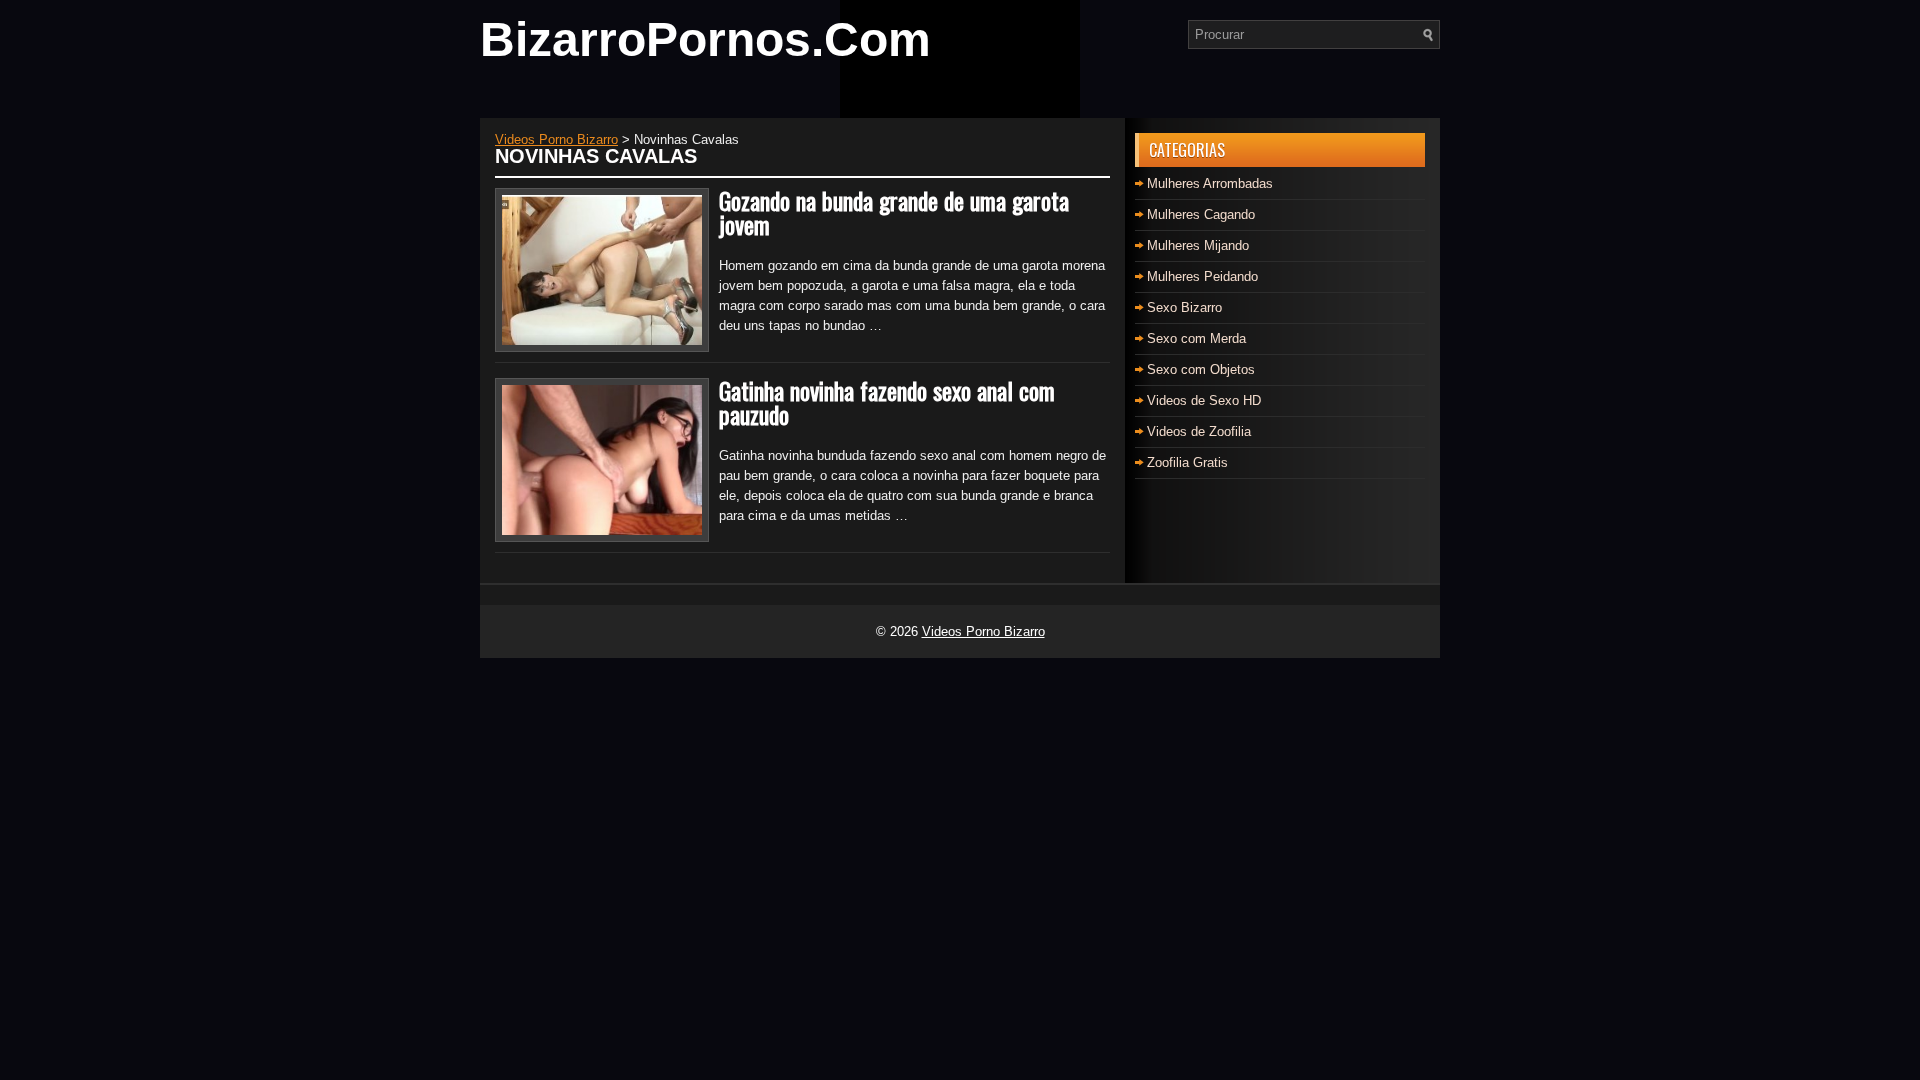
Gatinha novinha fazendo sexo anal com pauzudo (887, 402)
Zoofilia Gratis (1187, 462)
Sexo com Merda (1196, 338)
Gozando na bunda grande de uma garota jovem (894, 212)
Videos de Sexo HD (1204, 400)
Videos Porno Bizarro (983, 631)
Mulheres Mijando (1198, 245)
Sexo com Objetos (1201, 369)
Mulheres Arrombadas (1210, 183)
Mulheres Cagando (1201, 214)
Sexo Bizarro (1184, 307)
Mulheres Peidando (1202, 276)
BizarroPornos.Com (705, 39)
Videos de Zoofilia (1199, 431)
